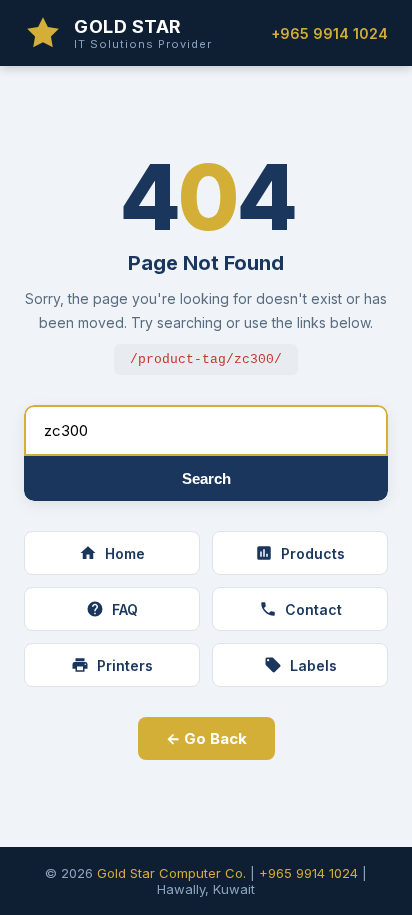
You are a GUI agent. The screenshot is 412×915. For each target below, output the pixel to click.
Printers (125, 665)
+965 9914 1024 (329, 33)
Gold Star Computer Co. (171, 873)
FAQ (125, 609)
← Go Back (206, 738)
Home (125, 553)
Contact (313, 609)
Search (206, 478)
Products (313, 553)
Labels (313, 665)
